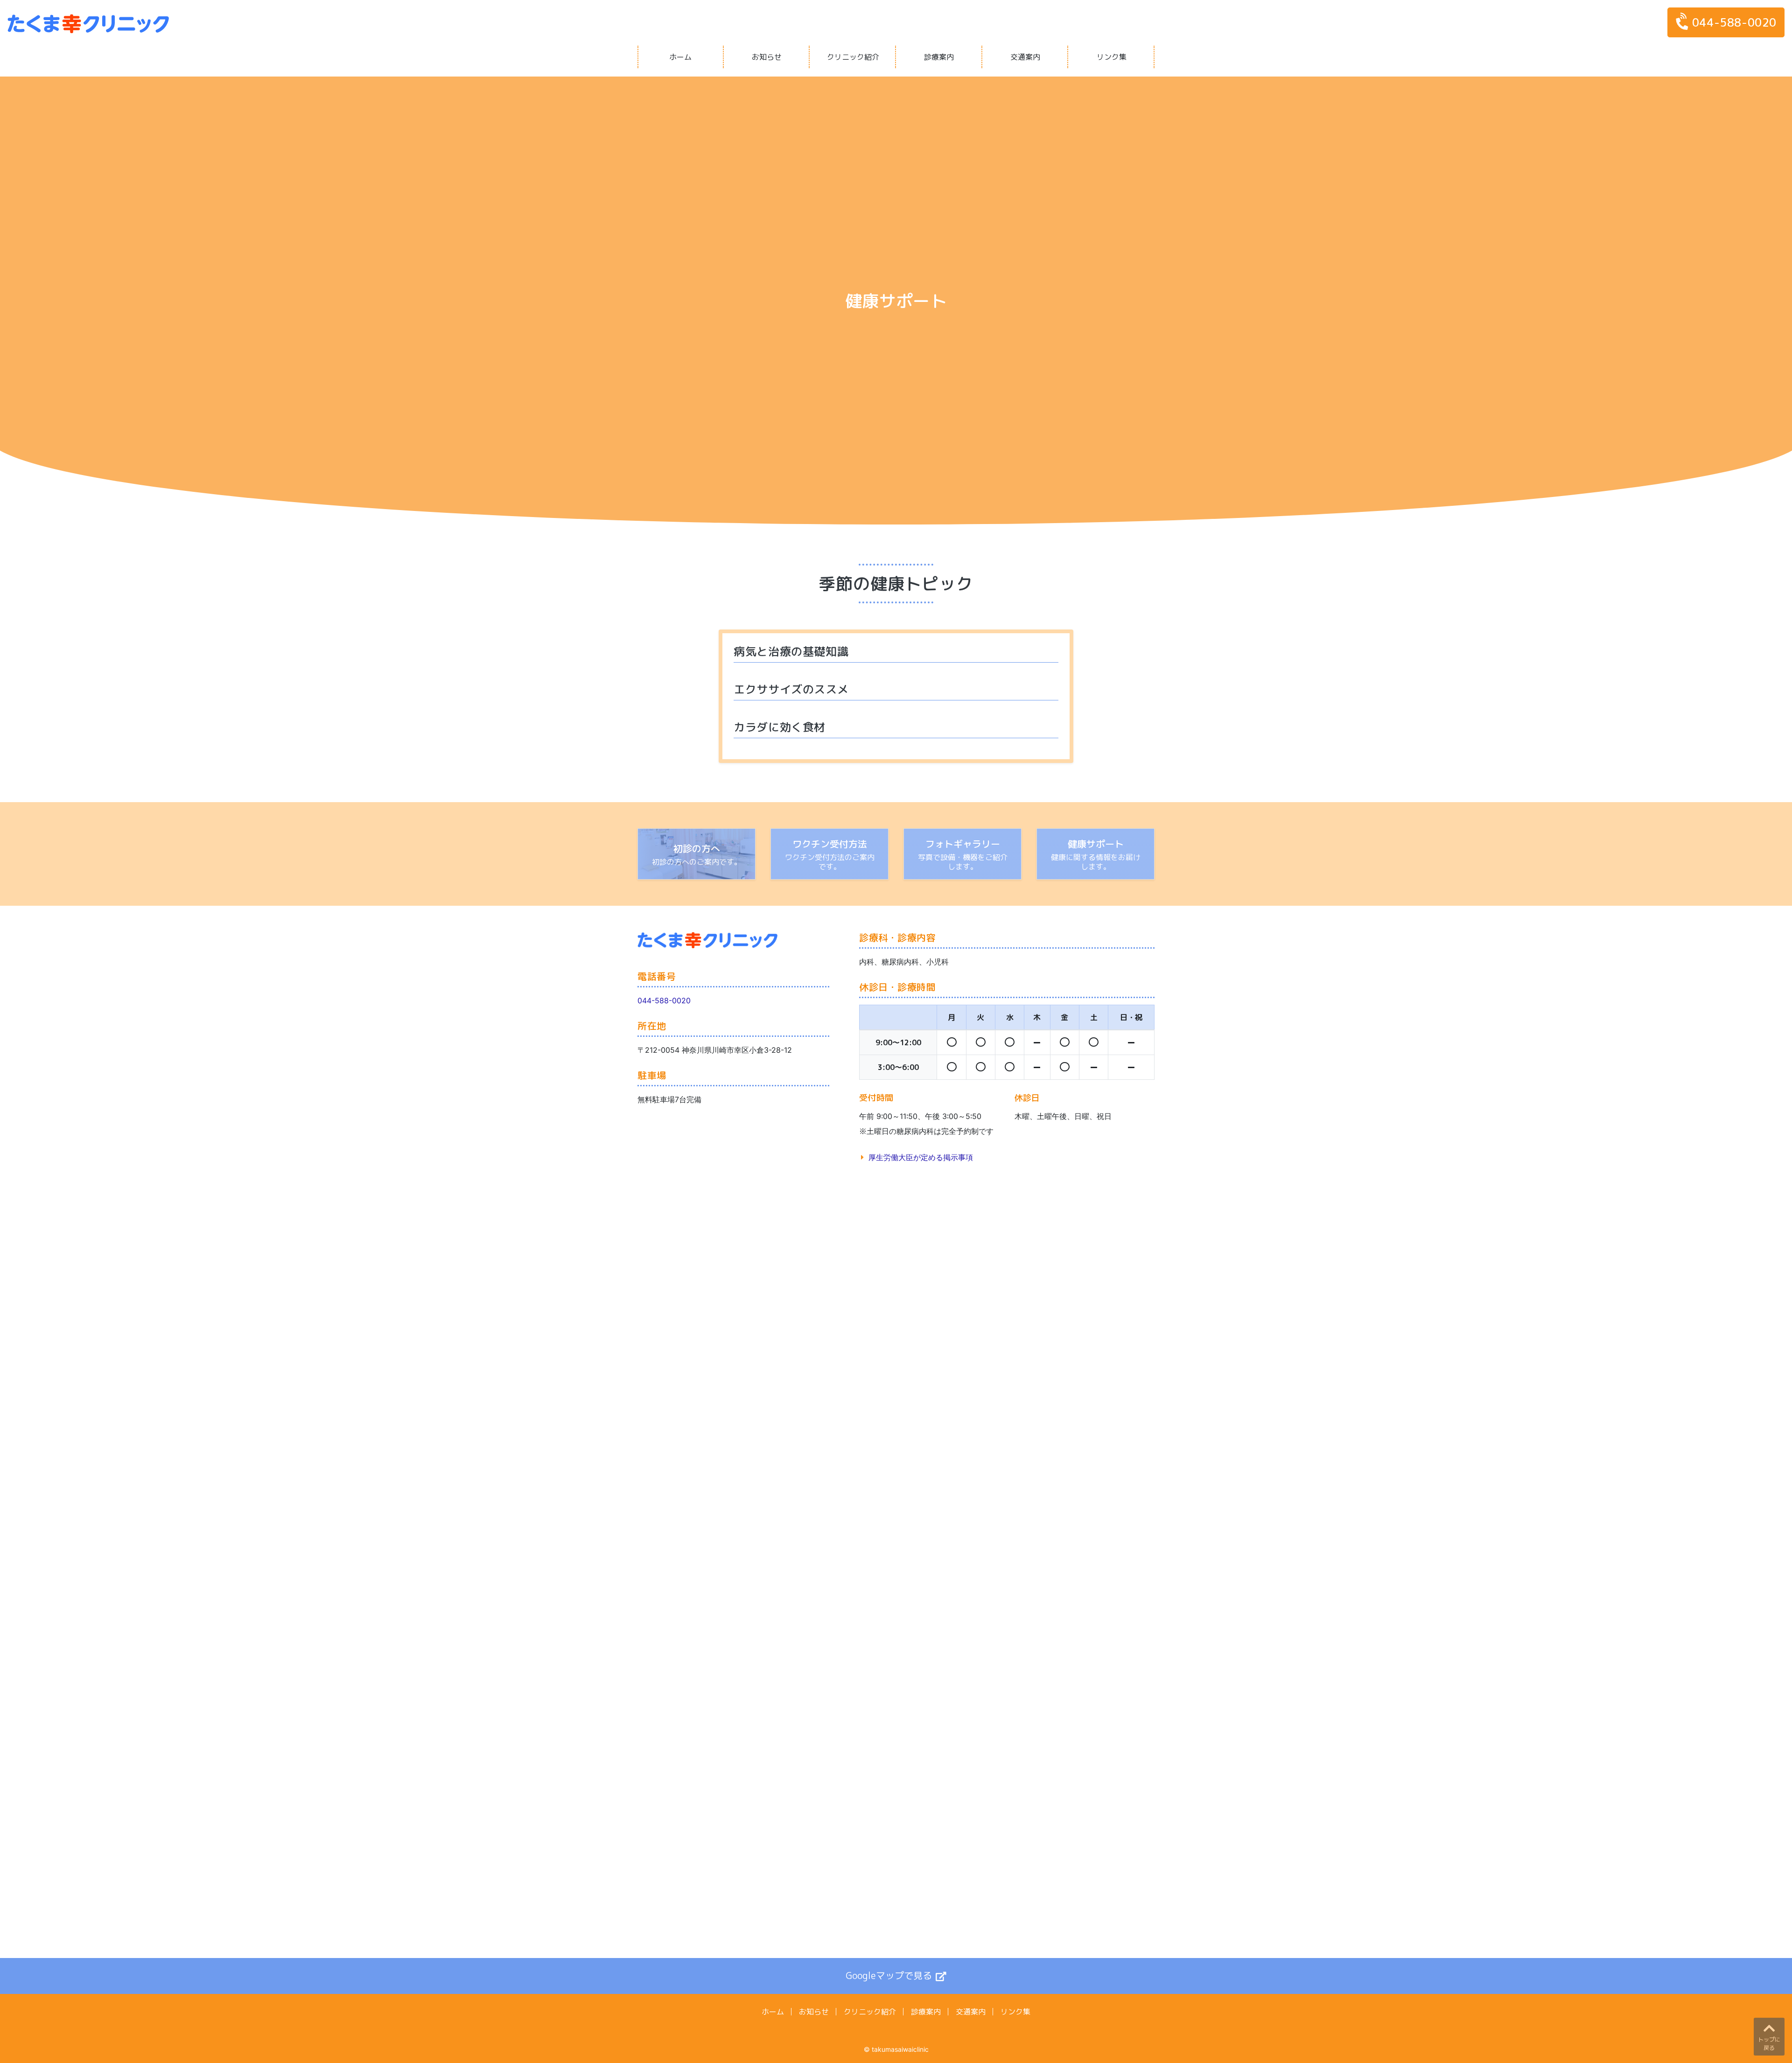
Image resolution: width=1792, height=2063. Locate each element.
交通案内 (1025, 57)
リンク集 (1112, 57)
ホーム (680, 57)
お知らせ (767, 57)
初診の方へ (697, 848)
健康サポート (1096, 844)
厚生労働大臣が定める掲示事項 (921, 1157)
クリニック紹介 (853, 57)
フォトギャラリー (963, 844)
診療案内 (939, 57)
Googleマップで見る (889, 1975)
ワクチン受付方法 (830, 844)
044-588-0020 (1734, 22)
